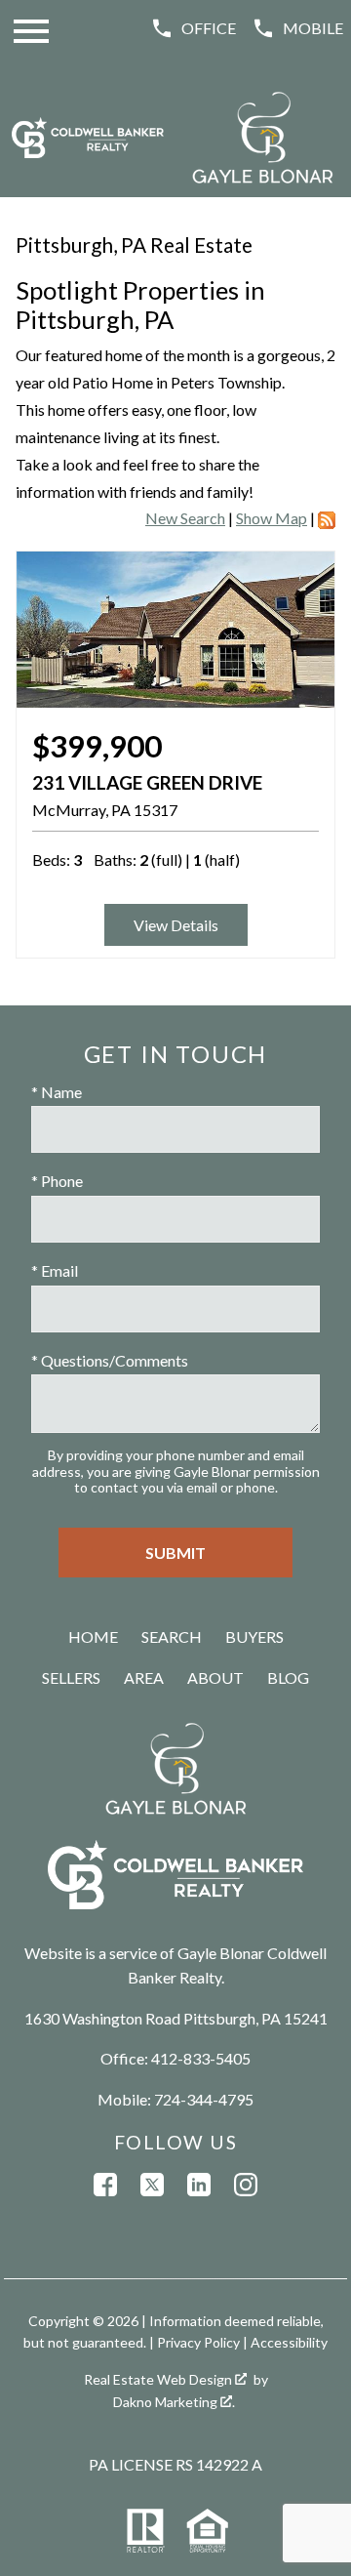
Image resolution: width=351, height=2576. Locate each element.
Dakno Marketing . (174, 2402)
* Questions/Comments (110, 1360)
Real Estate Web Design (159, 2379)
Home (93, 1636)
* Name (57, 1092)
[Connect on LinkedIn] (199, 2185)
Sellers (71, 1677)
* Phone (57, 1181)
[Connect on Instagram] (246, 2185)
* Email (55, 1270)
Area (144, 1677)
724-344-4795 (204, 2099)
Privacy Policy (198, 2342)
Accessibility (289, 2342)
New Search (185, 518)
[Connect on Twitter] (152, 2185)
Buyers (254, 1636)
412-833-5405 (201, 2058)
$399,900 (97, 746)
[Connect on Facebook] (105, 2185)
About (215, 1677)
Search (172, 1636)
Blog (288, 1677)
